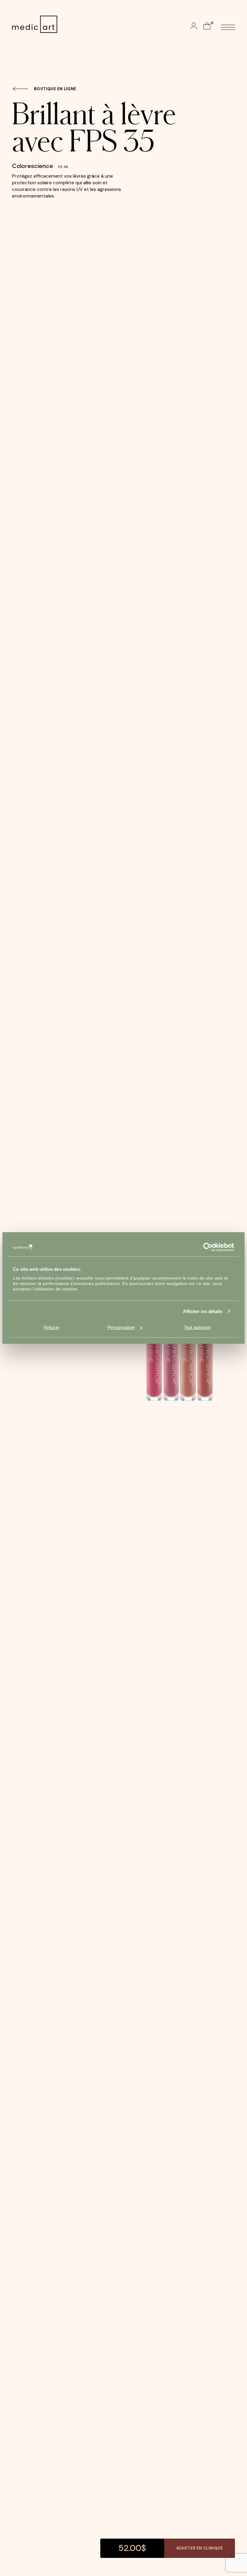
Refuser (52, 1327)
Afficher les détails (203, 1311)
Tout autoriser (197, 1327)
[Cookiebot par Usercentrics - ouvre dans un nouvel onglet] (208, 1247)
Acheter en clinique (200, 2548)
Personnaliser (121, 1327)
